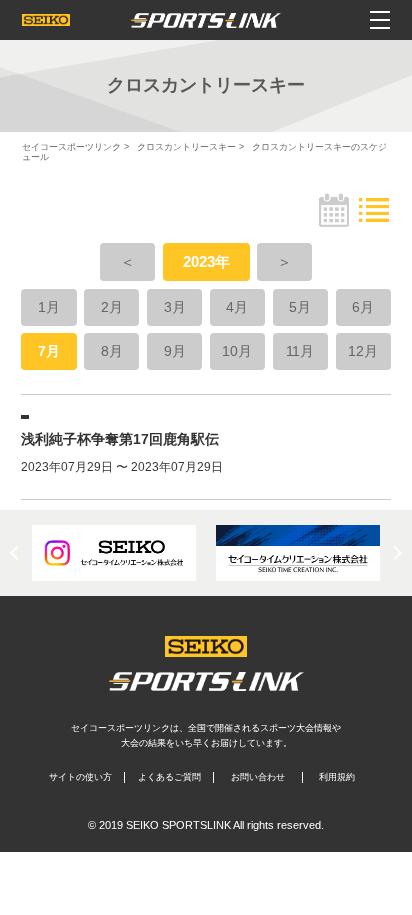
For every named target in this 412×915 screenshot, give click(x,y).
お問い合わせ (258, 777)
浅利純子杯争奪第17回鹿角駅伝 (120, 439)
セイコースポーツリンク (71, 147)
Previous (17, 553)
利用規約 (337, 777)
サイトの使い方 (80, 777)
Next (395, 553)
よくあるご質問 (169, 777)
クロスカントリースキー (186, 147)
